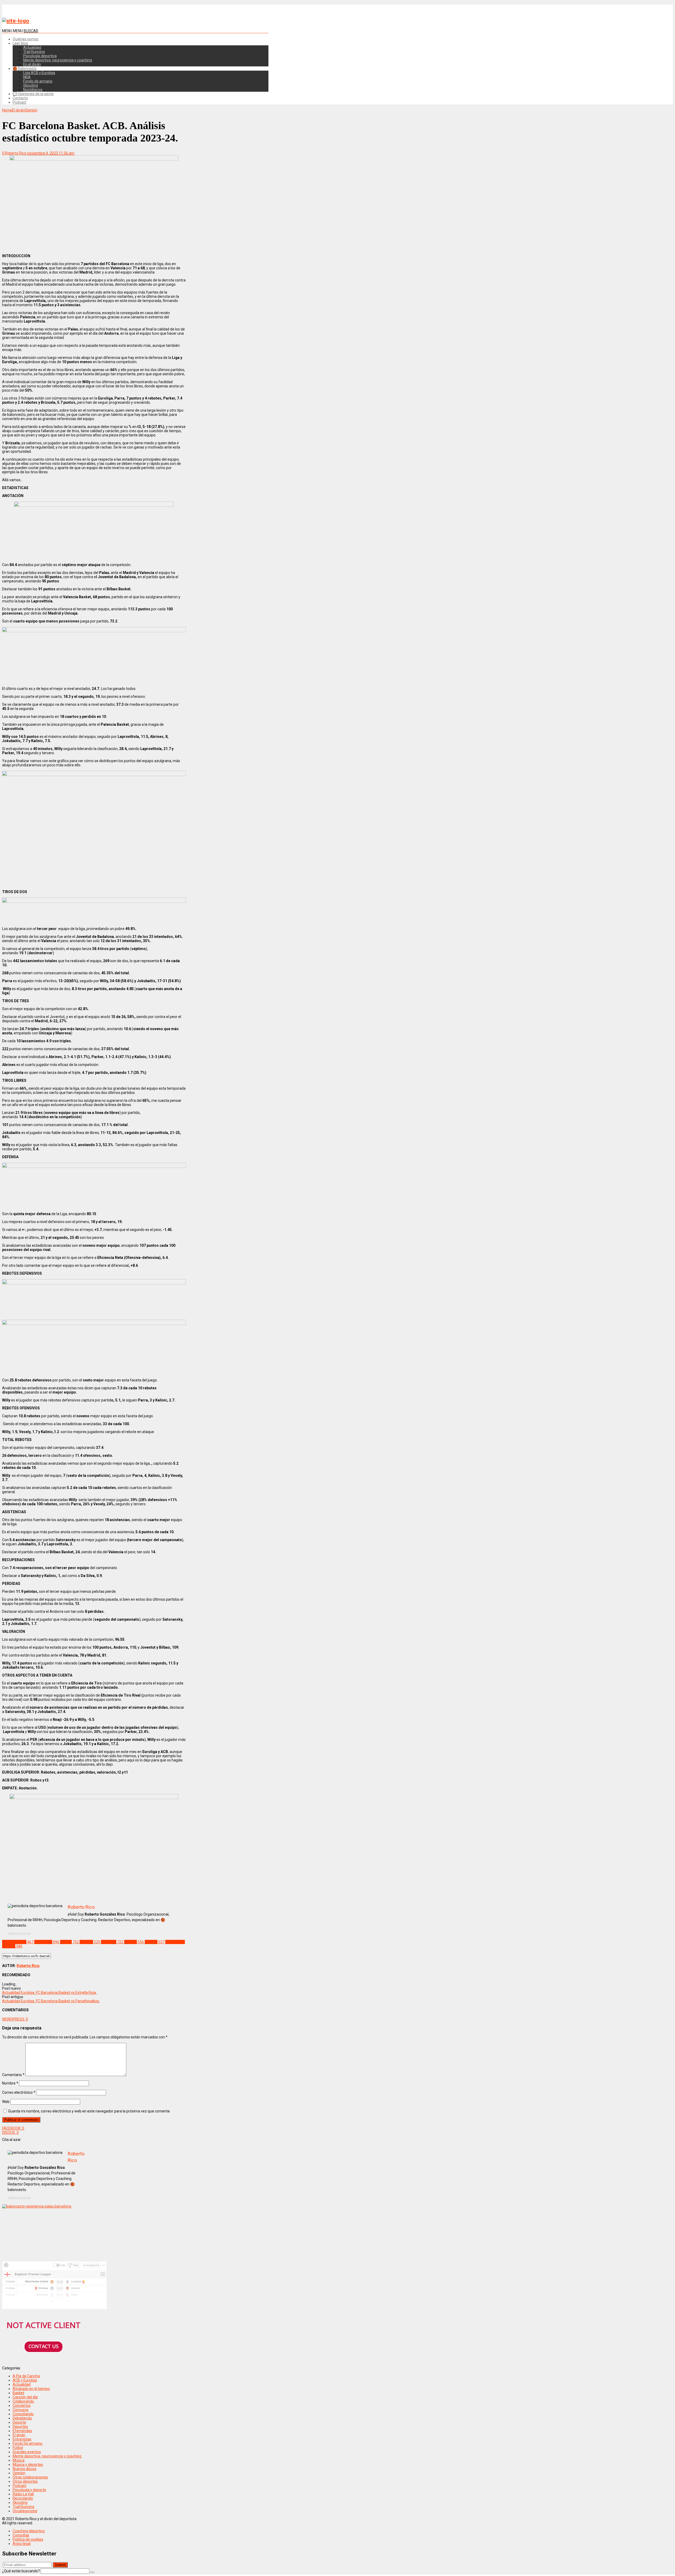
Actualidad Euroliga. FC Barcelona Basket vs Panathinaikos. (51, 2001)
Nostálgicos (33, 90)
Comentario (13, 2075)
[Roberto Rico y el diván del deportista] (16, 21)
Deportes (20, 2427)
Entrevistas (22, 2439)
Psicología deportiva (40, 56)
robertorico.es (19, 1934)
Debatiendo (22, 2418)
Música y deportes (28, 2465)
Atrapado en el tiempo (31, 2389)
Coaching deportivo (29, 2531)
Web (6, 2102)
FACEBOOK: (13, 2128)
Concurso (21, 2410)
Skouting (31, 85)
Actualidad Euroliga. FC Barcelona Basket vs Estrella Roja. (49, 1993)
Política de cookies (28, 2539)
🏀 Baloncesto (25, 69)
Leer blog (20, 43)
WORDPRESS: (15, 2019)
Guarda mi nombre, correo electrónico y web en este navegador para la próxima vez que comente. (89, 2111)
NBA (27, 77)
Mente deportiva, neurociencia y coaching (58, 60)
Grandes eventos (27, 2452)
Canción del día (25, 2397)
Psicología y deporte (29, 2490)
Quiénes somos (26, 39)
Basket (18, 2393)
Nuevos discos (25, 2469)
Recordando (23, 2498)
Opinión (19, 2473)
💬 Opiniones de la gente (33, 94)
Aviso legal (22, 2544)
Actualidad (32, 47)
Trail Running (34, 52)
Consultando (23, 2414)
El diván (19, 2435)
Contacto (20, 98)
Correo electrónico (19, 2092)
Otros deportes (25, 2481)
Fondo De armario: (28, 2443)
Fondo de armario (38, 81)
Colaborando (23, 2401)
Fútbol (18, 2448)
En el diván (32, 64)
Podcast (20, 102)
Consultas (21, 2535)
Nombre (10, 2083)
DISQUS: (10, 2132)
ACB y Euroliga (25, 2380)
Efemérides (22, 2431)
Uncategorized (25, 2511)
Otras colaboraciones (30, 2477)
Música (19, 2460)
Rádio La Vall (23, 2494)
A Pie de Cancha (26, 2376)
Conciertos (22, 2405)
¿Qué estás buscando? (21, 2571)
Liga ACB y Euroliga (39, 73)
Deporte (19, 2422)
